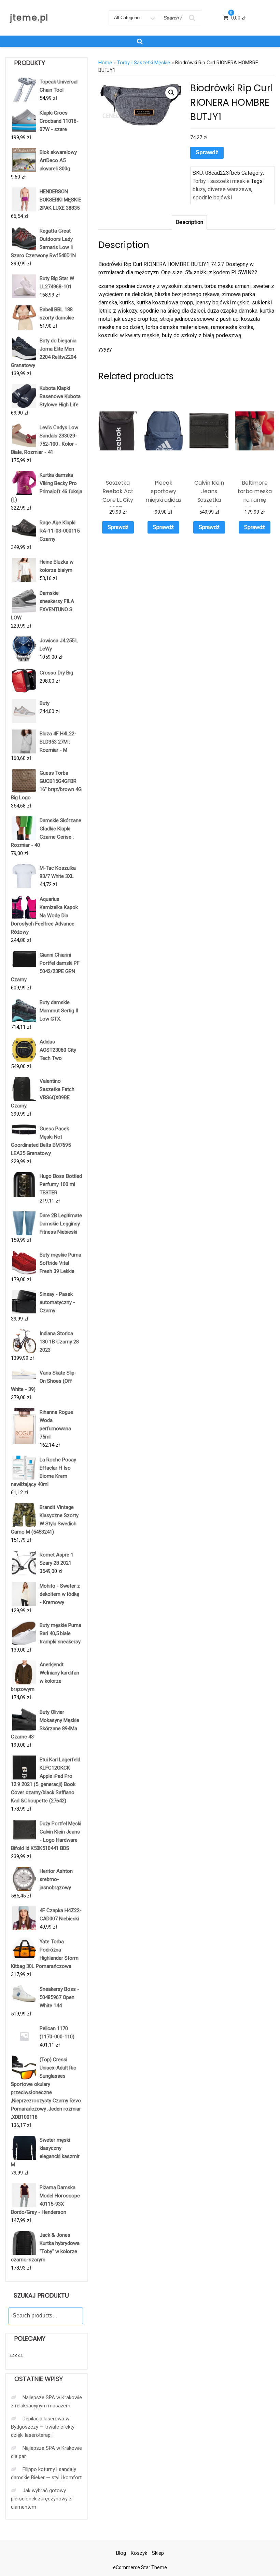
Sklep (158, 2553)
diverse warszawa (229, 189)
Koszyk (139, 2553)
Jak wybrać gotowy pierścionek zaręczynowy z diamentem (41, 2499)
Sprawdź (207, 152)
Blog (121, 2553)
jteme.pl (29, 18)
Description (189, 222)
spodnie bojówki (212, 198)
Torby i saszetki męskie (144, 63)
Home (105, 63)
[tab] (189, 222)
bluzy (199, 189)
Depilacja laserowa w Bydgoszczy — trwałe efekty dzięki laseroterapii (43, 2427)
